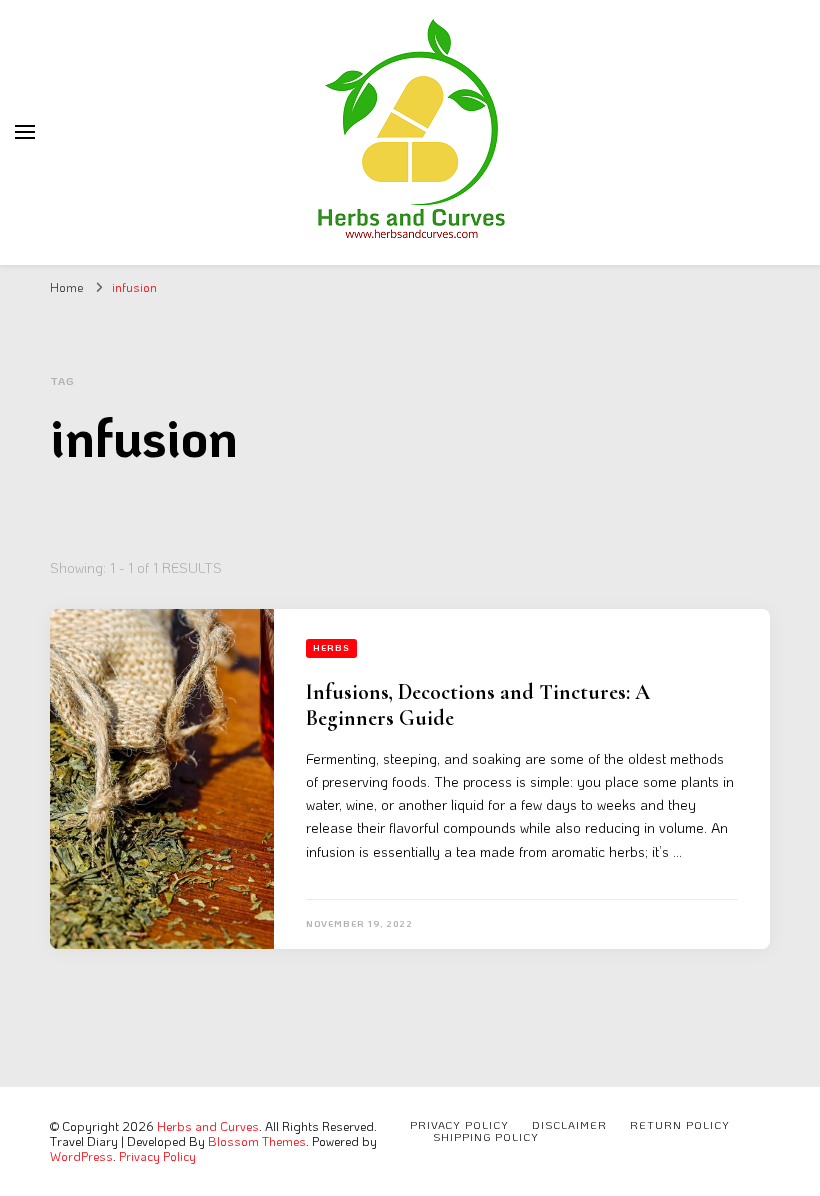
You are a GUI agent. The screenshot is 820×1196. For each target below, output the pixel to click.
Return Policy (680, 1125)
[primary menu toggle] (25, 132)
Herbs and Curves (208, 1126)
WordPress (81, 1156)
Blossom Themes (257, 1141)
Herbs (331, 647)
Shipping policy (486, 1137)
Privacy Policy (157, 1156)
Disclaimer (569, 1125)
